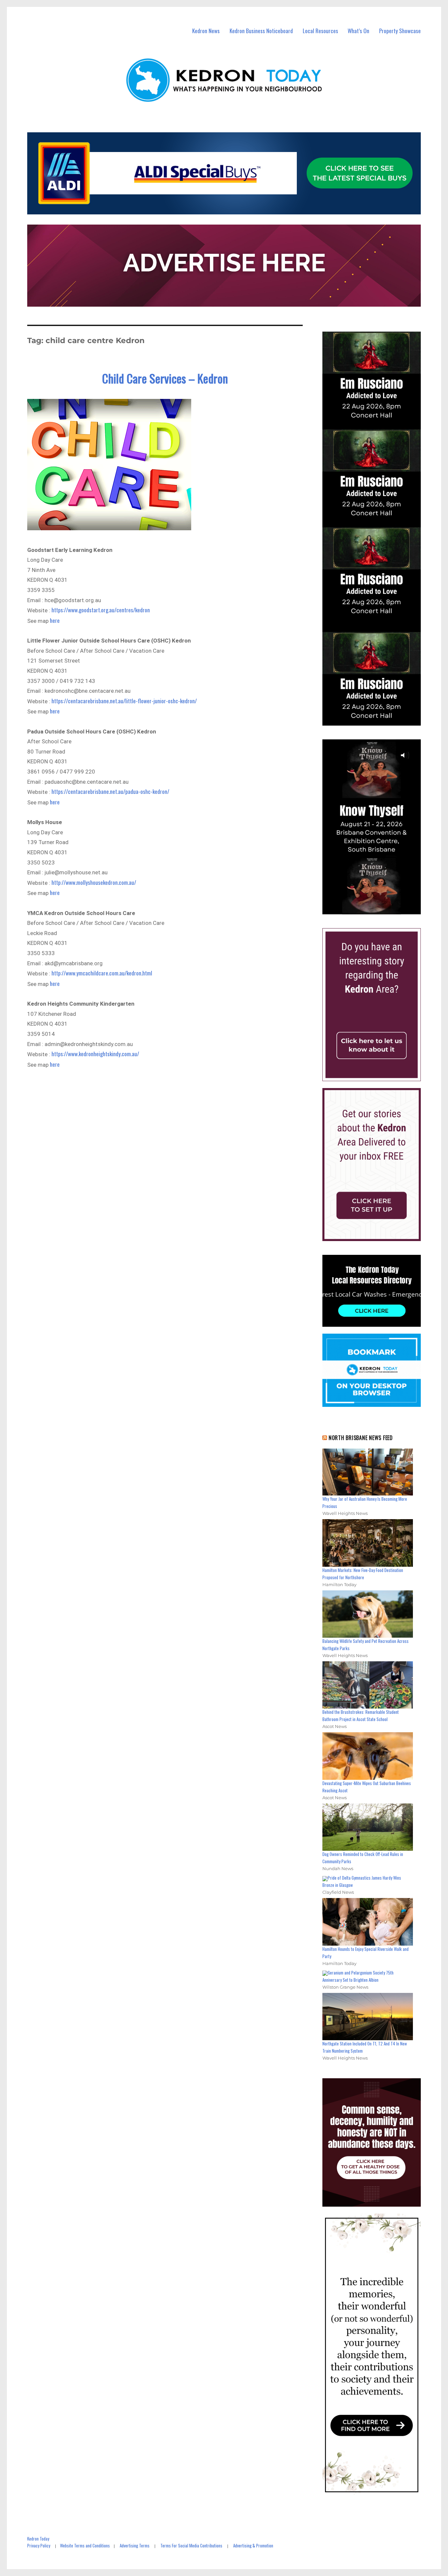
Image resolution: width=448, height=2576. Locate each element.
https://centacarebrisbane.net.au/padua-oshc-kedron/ (110, 791)
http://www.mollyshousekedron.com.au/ (94, 882)
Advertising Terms (135, 2545)
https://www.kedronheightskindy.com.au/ (95, 1054)
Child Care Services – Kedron (165, 378)
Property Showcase (400, 31)
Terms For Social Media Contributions (191, 2545)
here (55, 620)
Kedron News (206, 31)
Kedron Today (38, 2539)
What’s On (358, 31)
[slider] (378, 909)
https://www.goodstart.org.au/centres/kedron (101, 610)
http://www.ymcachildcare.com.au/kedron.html (102, 973)
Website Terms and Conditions (85, 2545)
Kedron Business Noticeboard (261, 31)
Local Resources (320, 31)
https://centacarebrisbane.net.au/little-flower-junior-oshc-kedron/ (124, 701)
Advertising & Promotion (253, 2545)
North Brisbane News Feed (361, 1438)
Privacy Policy (39, 2545)
